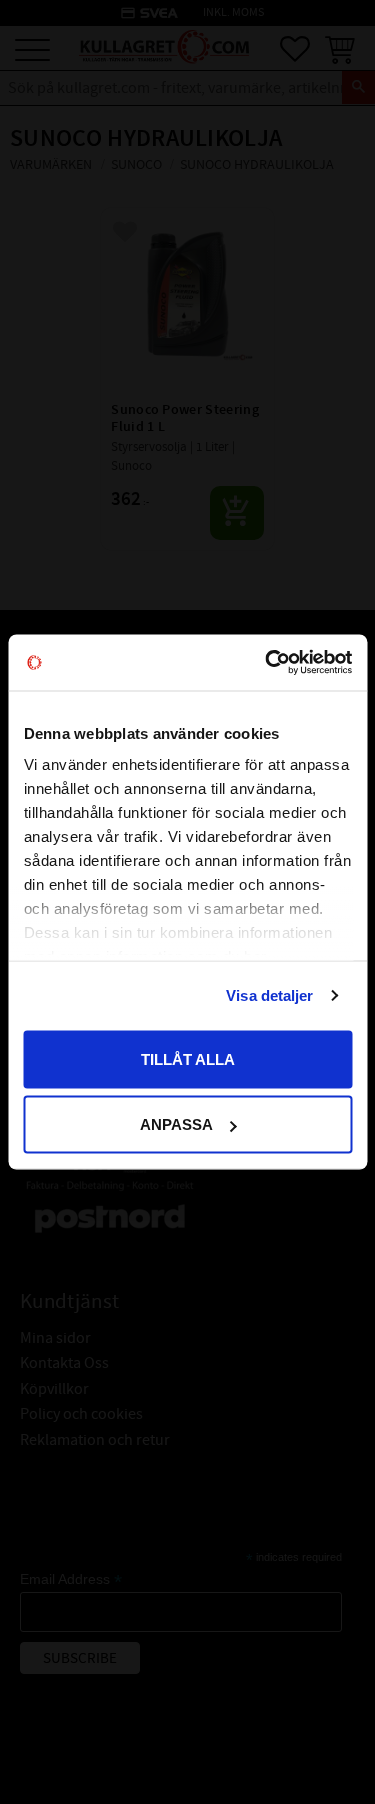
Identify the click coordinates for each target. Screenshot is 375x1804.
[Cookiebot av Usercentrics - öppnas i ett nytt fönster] (267, 663)
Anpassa (176, 1124)
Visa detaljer (269, 995)
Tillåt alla (188, 1058)
